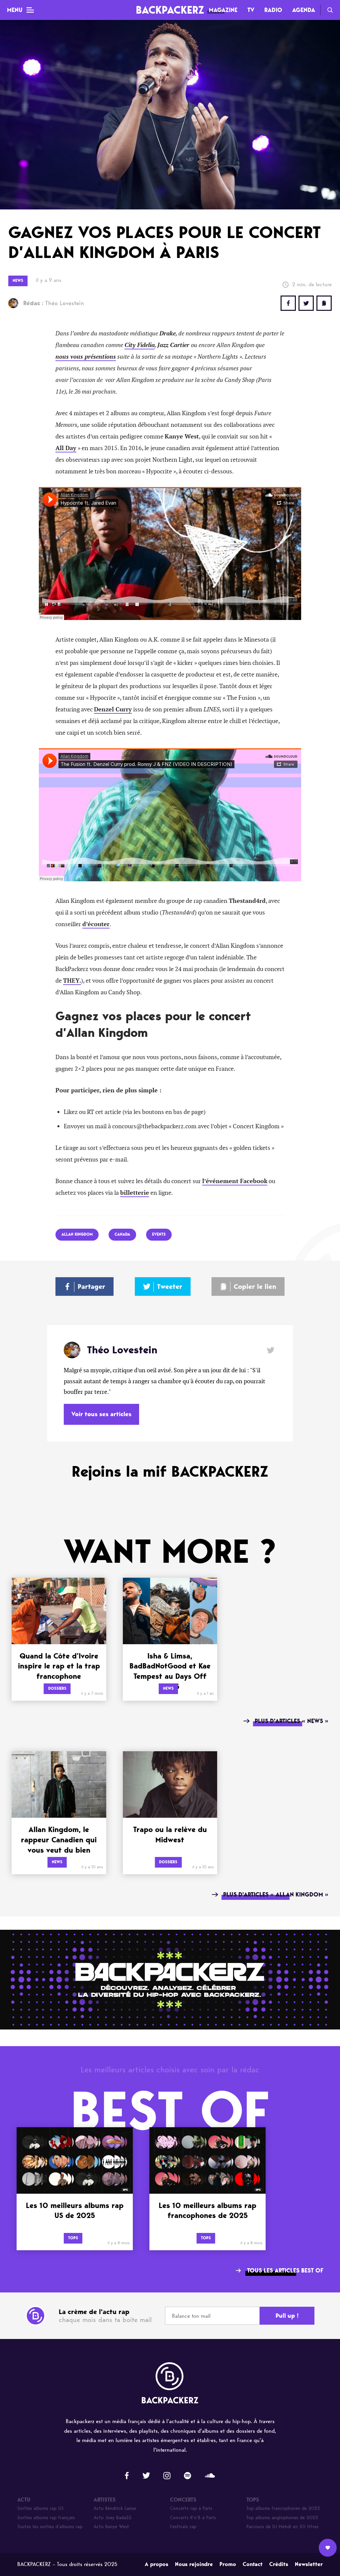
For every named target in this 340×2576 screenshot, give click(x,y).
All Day (66, 448)
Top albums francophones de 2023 (283, 2508)
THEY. (72, 981)
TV (251, 10)
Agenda (304, 10)
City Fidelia (140, 345)
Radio (273, 10)
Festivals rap (183, 2527)
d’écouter (96, 924)
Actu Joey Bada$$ (113, 2518)
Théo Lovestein (54, 303)
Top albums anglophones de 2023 (282, 2518)
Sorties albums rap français (46, 2518)
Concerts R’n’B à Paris (193, 2518)
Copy (324, 303)
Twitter (306, 303)
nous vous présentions (86, 357)
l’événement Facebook (235, 1181)
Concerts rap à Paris (191, 2508)
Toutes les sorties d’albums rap (50, 2527)
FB (288, 303)
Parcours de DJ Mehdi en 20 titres (282, 2527)
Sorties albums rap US (41, 2508)
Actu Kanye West (111, 2527)
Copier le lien (255, 1287)
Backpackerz (170, 10)
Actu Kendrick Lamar (115, 2508)
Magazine (223, 10)
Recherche (330, 10)
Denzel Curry (113, 709)
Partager (91, 1287)
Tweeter (170, 1287)
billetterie (135, 1193)
